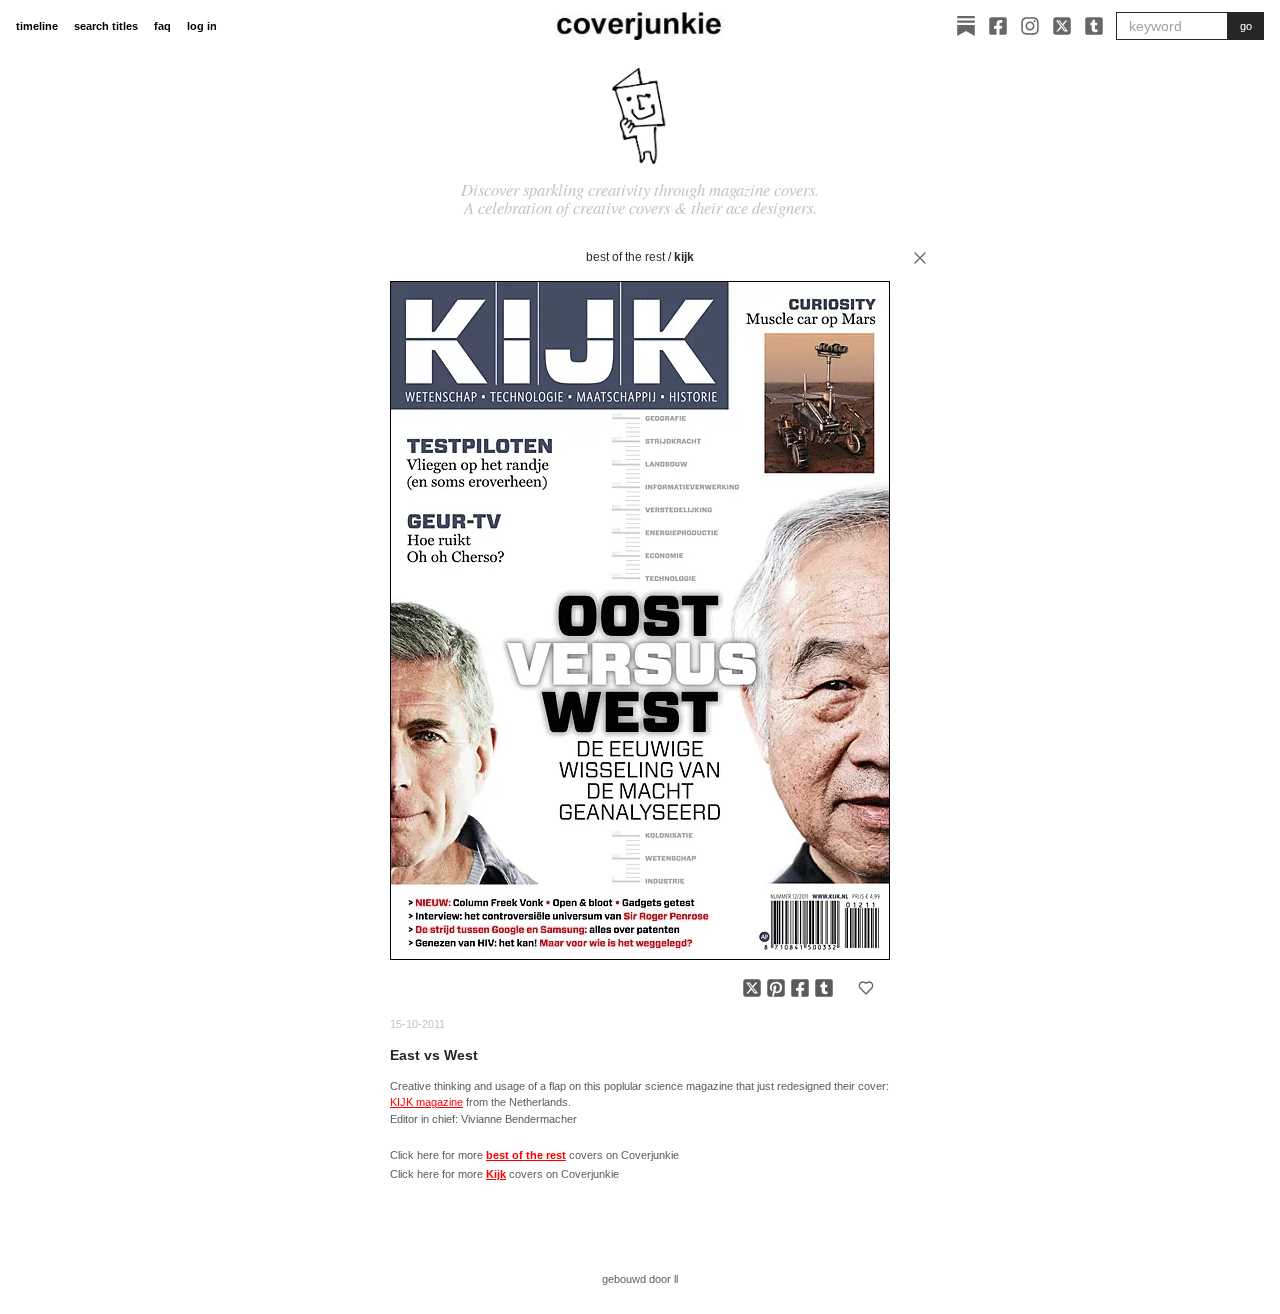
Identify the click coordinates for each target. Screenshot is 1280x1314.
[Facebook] (998, 26)
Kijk (684, 257)
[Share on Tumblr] (824, 988)
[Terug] (920, 258)
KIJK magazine (426, 1102)
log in (202, 26)
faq (162, 26)
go (1246, 26)
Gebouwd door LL (640, 1279)
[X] (1062, 26)
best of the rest (625, 257)
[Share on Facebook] (800, 988)
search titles (106, 26)
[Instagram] (1030, 26)
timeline (37, 26)
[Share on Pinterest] (776, 988)
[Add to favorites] (866, 988)
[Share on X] (752, 988)
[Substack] (966, 26)
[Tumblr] (1094, 26)
